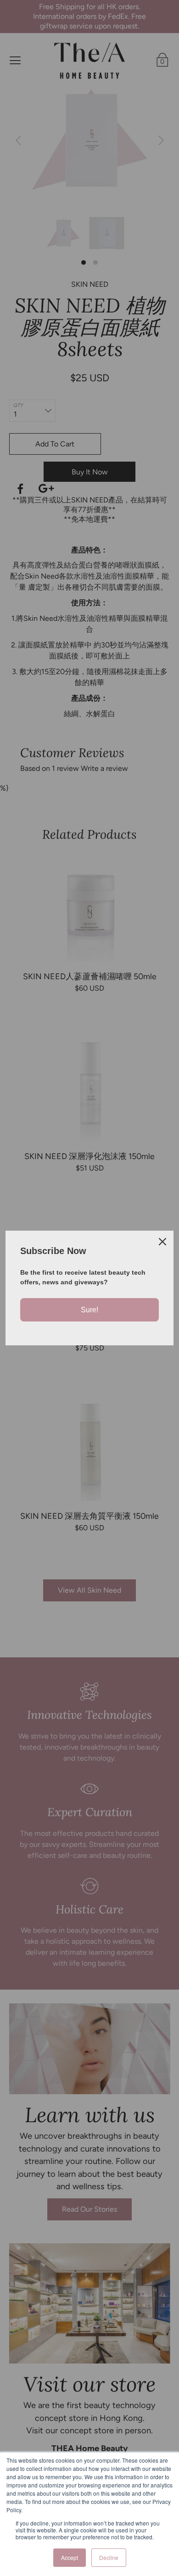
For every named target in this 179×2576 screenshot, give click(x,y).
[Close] (162, 1242)
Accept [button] (70, 2557)
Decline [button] (109, 2557)
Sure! (89, 1310)
